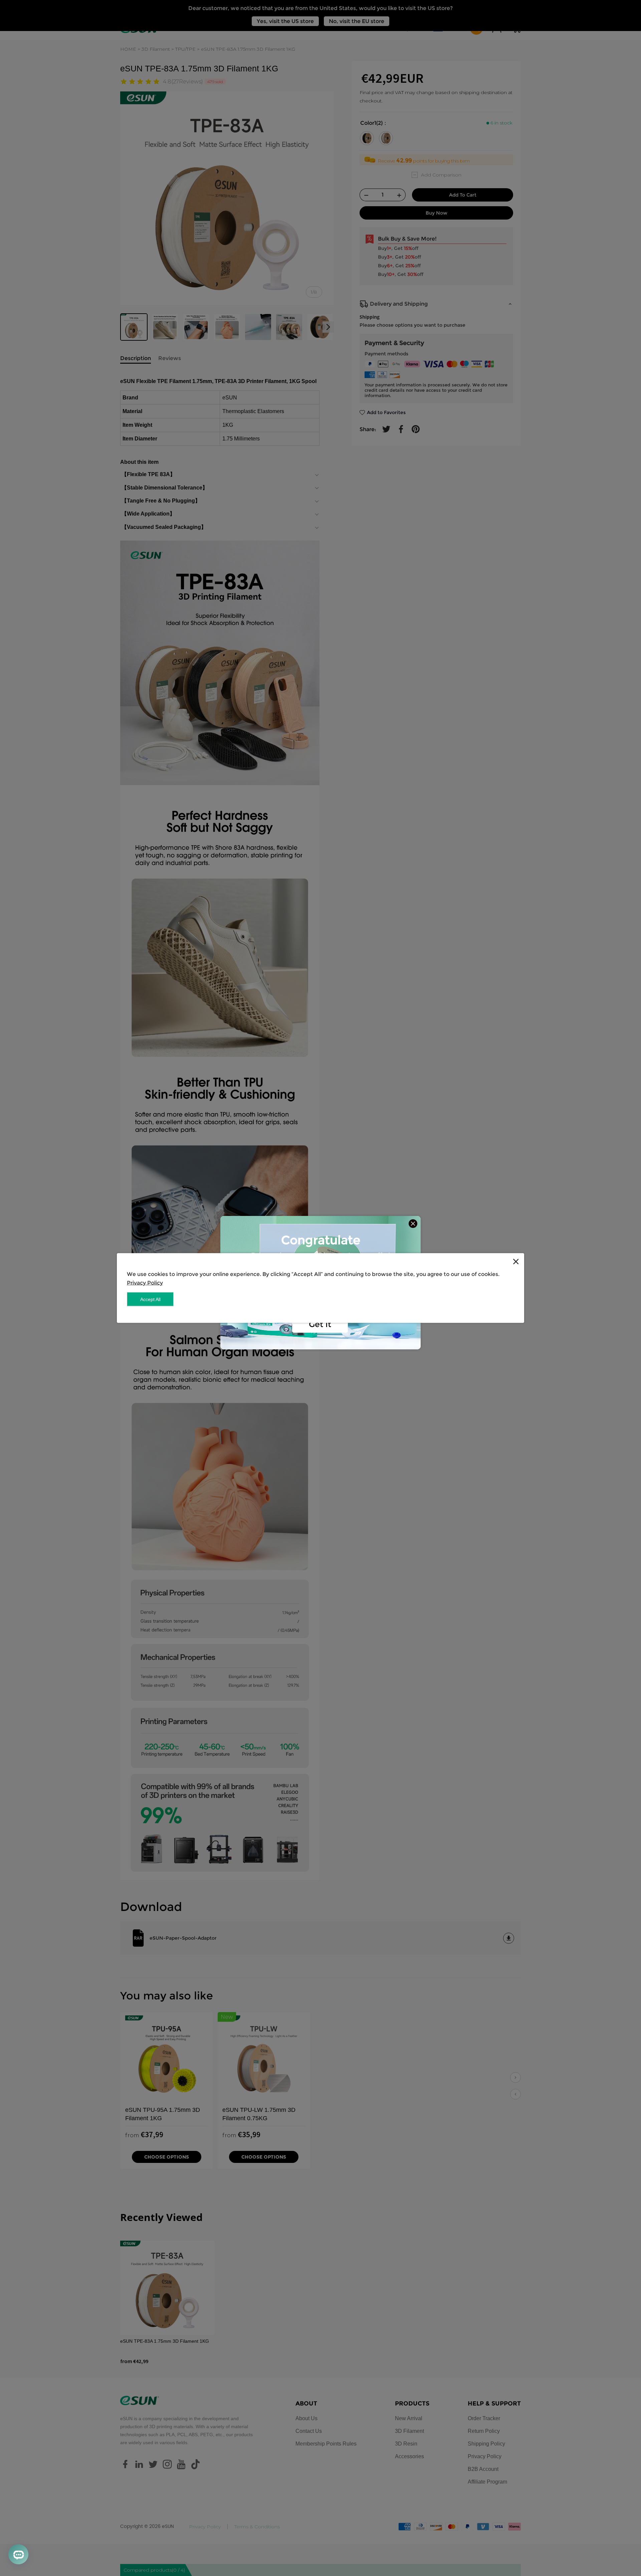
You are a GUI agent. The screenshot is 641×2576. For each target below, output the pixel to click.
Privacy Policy (145, 1283)
